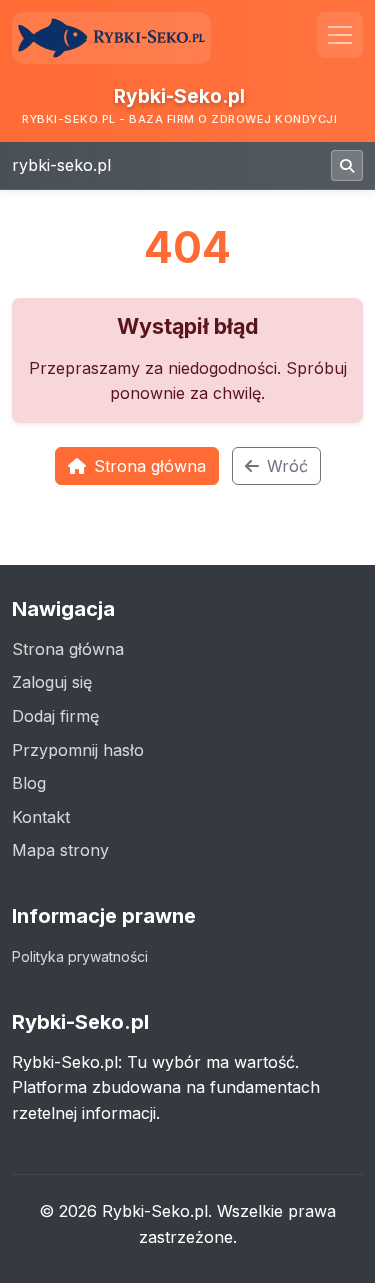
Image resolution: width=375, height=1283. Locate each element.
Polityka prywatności (80, 956)
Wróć (287, 466)
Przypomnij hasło (78, 750)
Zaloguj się (52, 682)
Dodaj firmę (55, 716)
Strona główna (150, 466)
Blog (29, 783)
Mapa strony (60, 850)
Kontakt (41, 817)
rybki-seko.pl (61, 165)
